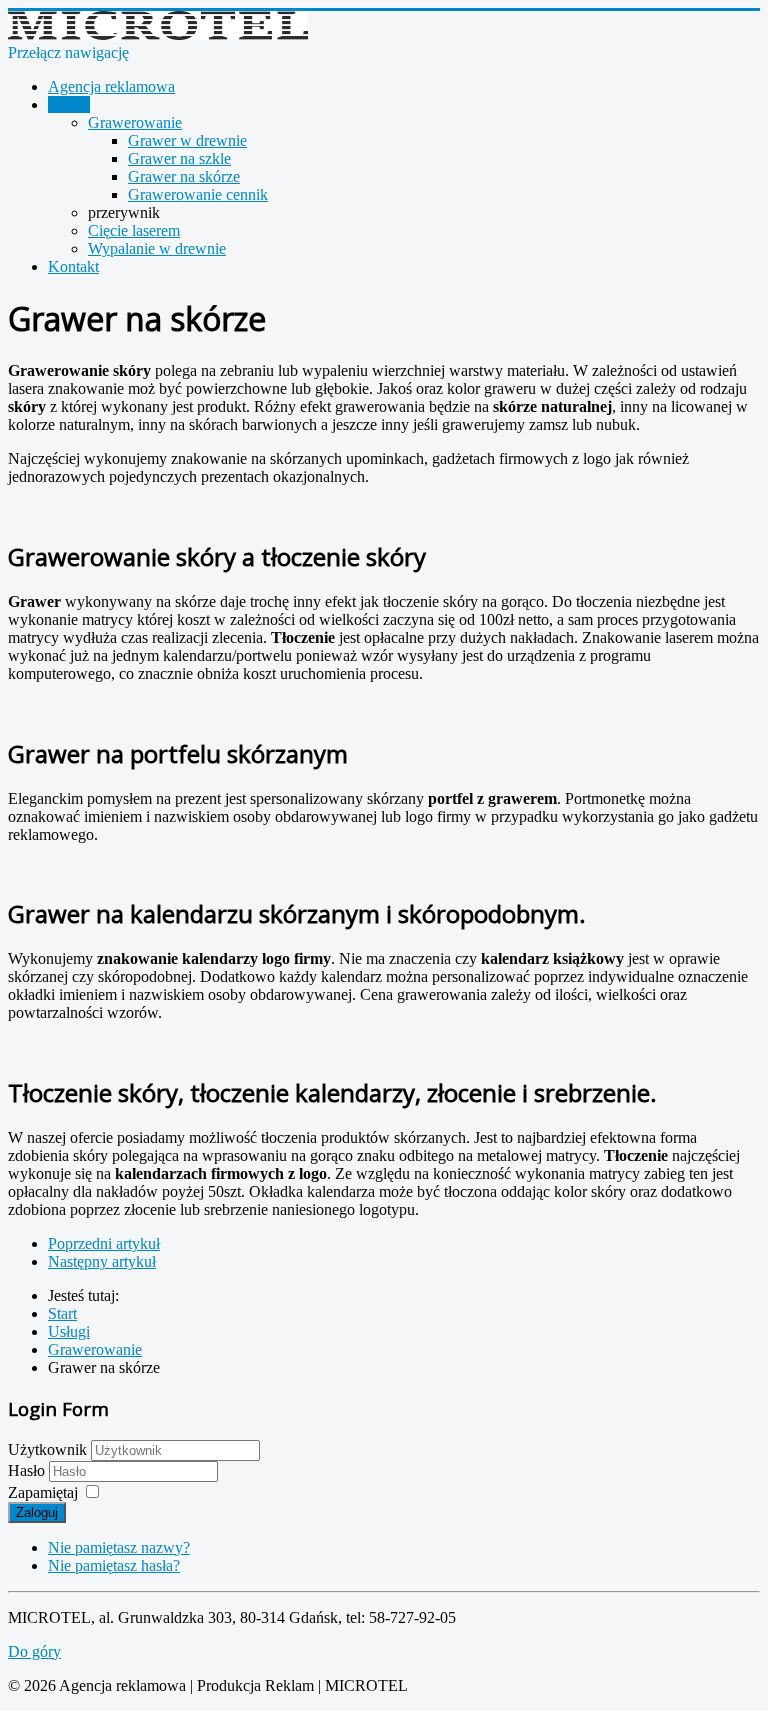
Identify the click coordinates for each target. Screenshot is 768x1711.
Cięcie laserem (134, 230)
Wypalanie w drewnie (157, 248)
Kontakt (73, 266)
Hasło (28, 1470)
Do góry (34, 1651)
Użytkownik (47, 1449)
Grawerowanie (135, 122)
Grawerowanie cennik (198, 194)
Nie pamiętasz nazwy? (119, 1547)
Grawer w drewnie (187, 140)
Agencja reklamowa (111, 86)
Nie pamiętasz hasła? (114, 1565)
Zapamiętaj (43, 1492)
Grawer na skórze (184, 176)
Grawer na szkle (179, 158)
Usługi (69, 104)
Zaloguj (37, 1512)
